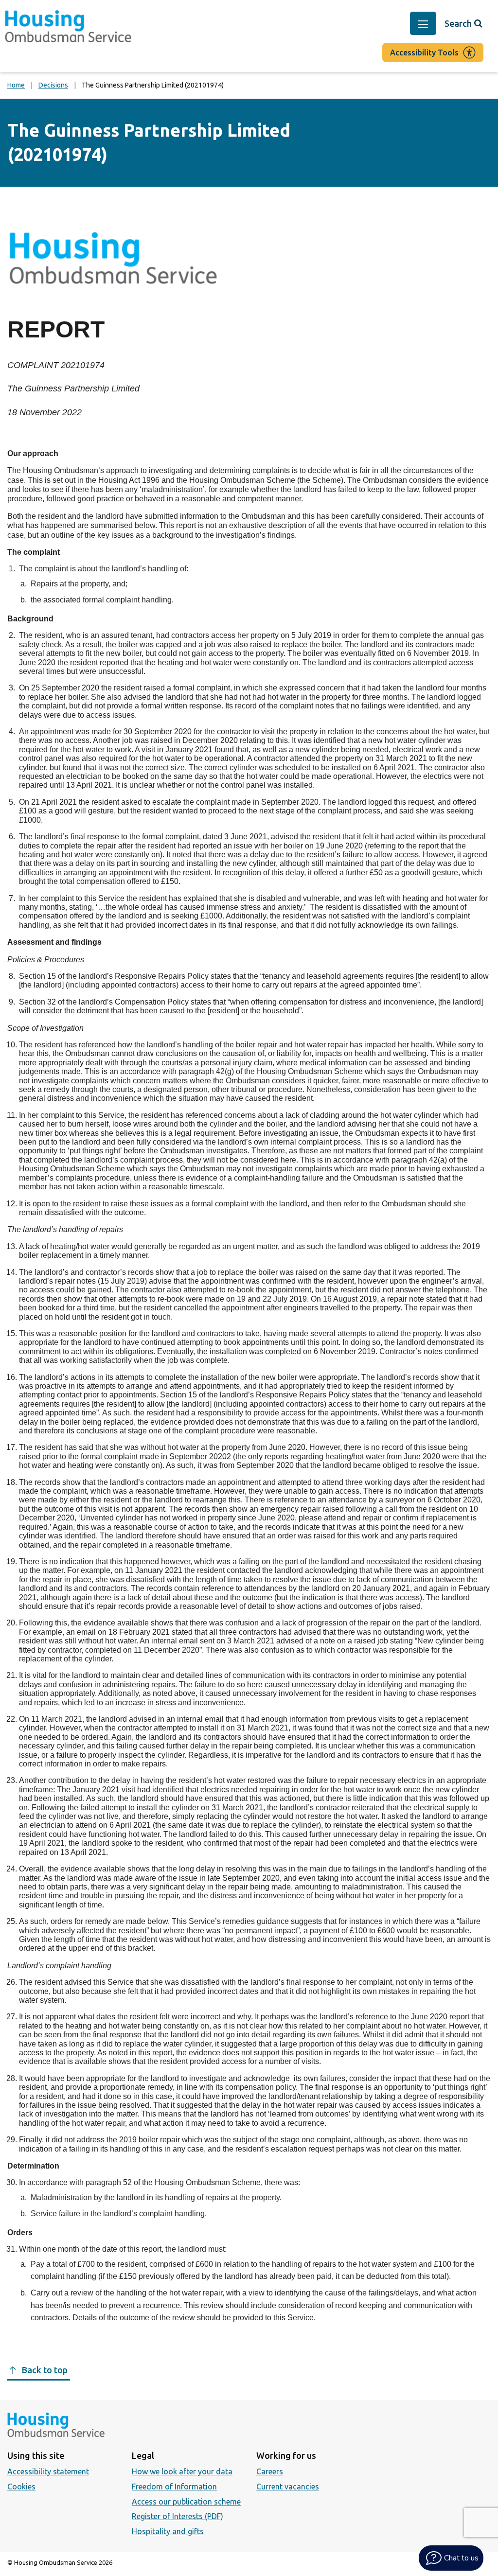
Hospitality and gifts (168, 2531)
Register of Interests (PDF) (178, 2516)
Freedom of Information (174, 2487)
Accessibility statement (48, 2471)
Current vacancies (288, 2487)
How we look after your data (182, 2471)
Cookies (21, 2487)
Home (16, 85)
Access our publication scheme (186, 2502)
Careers (270, 2471)
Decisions (53, 85)
